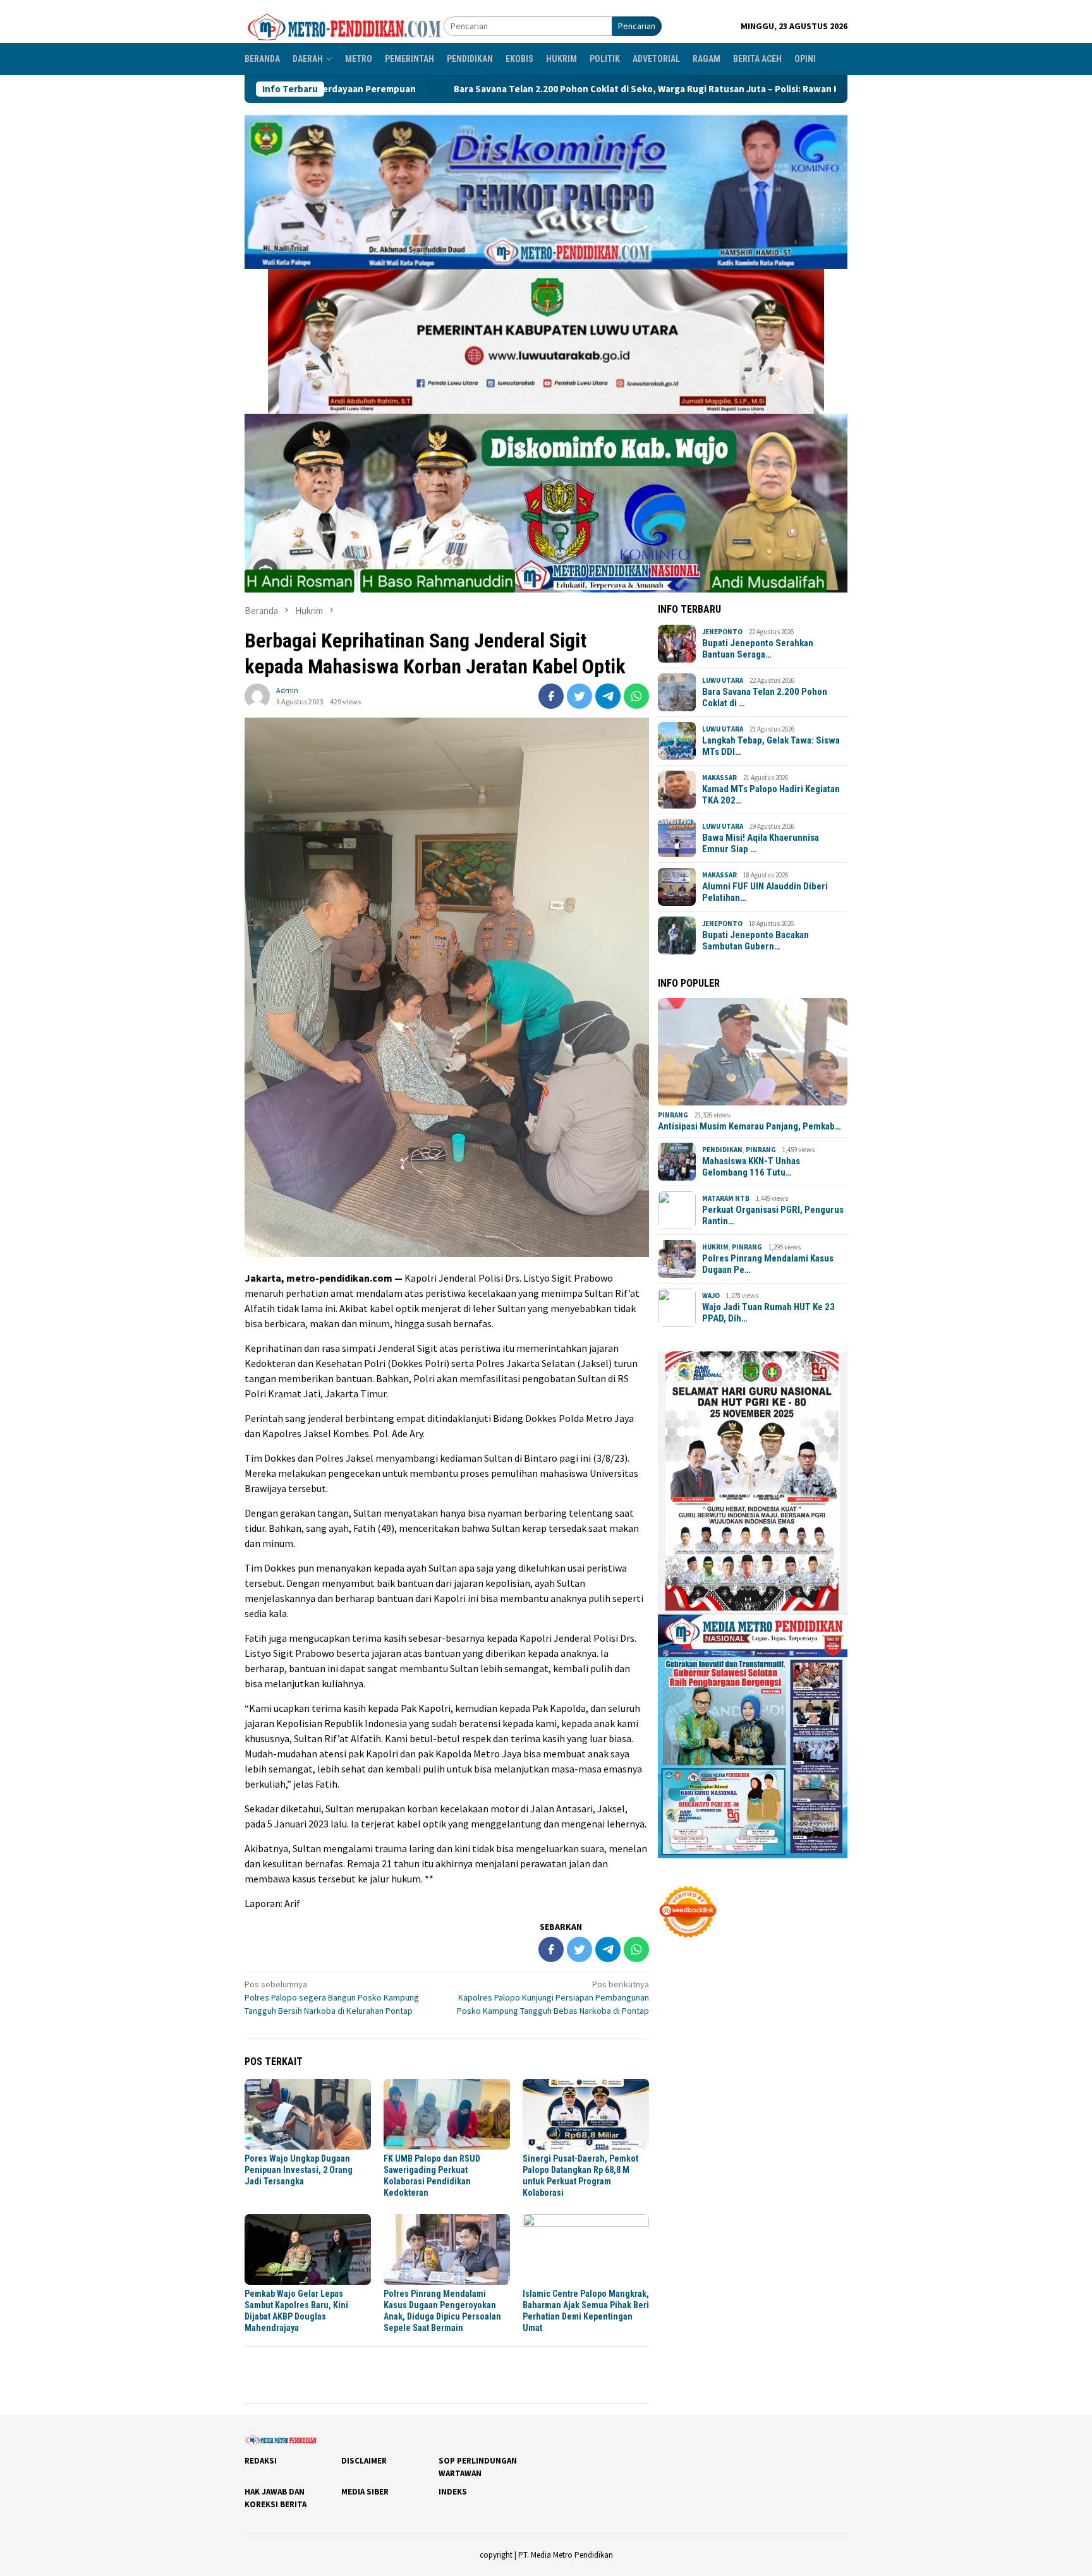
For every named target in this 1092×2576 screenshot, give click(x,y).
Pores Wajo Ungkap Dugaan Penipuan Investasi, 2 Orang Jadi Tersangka (299, 2170)
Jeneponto (722, 632)
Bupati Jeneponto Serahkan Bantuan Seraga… (758, 649)
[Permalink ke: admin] (257, 695)
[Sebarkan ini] (551, 696)
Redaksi (261, 2461)
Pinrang (673, 1115)
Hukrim (715, 1247)
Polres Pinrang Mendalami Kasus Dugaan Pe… (768, 1264)
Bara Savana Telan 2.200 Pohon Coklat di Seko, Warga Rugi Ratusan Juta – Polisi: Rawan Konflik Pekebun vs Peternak (511, 89)
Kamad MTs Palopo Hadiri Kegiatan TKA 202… (771, 795)
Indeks (453, 2492)
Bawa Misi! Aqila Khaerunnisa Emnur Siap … (761, 843)
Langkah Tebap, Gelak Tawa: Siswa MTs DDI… (771, 746)
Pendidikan (722, 1150)
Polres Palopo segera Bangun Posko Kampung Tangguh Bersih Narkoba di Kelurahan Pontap (332, 1997)
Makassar (719, 778)
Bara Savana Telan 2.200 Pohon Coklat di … (765, 697)
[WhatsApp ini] (636, 696)
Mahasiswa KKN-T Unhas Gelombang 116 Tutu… (751, 1167)
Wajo (711, 1296)
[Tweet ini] (579, 696)
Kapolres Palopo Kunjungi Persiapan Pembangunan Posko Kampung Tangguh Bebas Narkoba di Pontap (553, 1997)
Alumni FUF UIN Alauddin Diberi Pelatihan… (765, 892)
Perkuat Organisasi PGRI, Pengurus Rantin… (773, 1215)
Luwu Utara (723, 680)
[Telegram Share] (608, 696)
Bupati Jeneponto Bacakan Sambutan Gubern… (755, 941)
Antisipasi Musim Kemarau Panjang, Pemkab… (749, 1126)
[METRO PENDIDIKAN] (344, 25)
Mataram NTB (726, 1198)
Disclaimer (364, 2461)
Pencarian (637, 26)
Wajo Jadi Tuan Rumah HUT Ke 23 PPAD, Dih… (768, 1313)
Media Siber (365, 2492)
